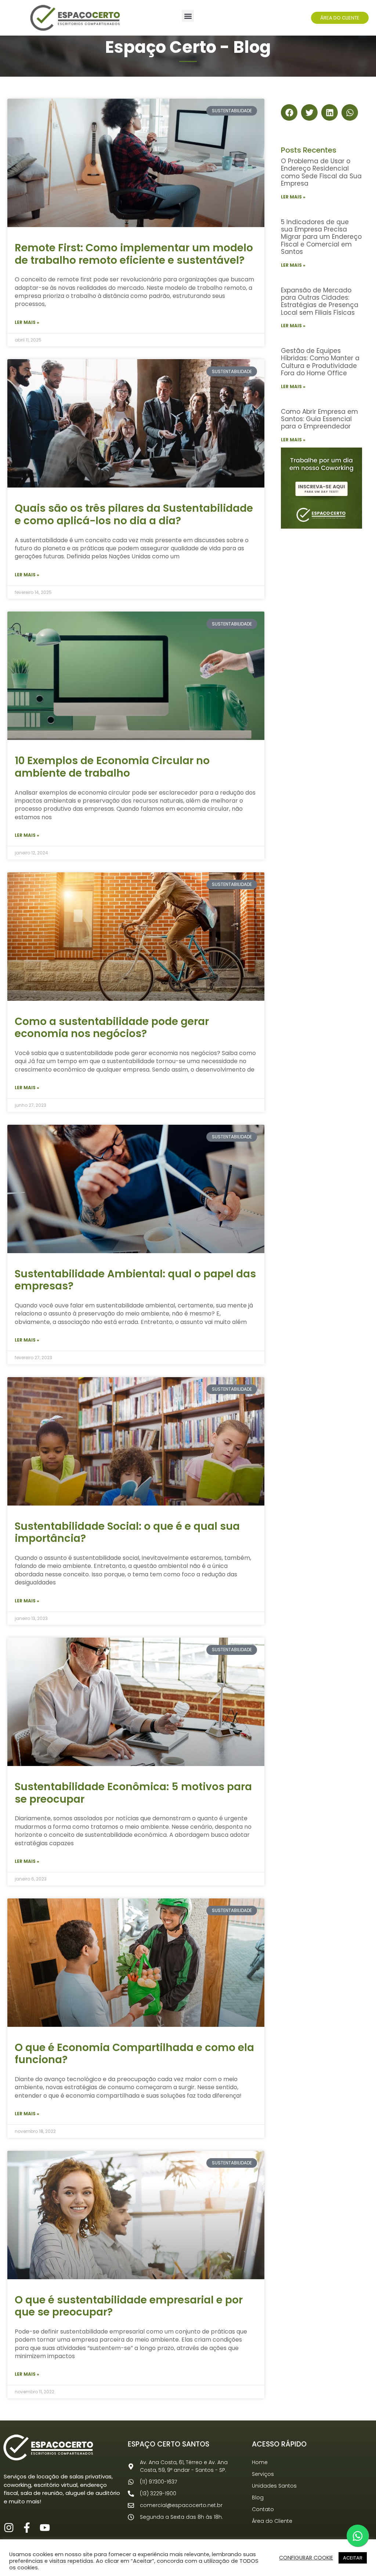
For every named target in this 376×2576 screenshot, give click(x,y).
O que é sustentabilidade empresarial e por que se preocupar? (129, 2306)
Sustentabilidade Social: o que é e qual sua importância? (127, 1533)
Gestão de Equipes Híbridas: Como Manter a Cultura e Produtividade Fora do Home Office (320, 362)
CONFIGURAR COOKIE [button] (306, 2558)
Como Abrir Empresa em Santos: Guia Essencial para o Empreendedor (319, 419)
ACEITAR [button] (353, 2558)
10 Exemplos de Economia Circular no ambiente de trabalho (112, 767)
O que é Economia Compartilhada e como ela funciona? (134, 2054)
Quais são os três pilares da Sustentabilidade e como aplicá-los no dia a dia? (134, 515)
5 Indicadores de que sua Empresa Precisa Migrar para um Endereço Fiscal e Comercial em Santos (321, 237)
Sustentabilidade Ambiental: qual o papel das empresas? (135, 1280)
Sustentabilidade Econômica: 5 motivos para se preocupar (133, 1793)
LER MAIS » (27, 322)
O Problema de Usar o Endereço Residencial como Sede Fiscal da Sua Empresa (321, 172)
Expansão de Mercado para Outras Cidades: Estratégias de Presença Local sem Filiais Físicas (320, 301)
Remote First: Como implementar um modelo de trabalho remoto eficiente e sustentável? (134, 254)
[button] (188, 16)
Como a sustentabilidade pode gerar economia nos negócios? (112, 1028)
